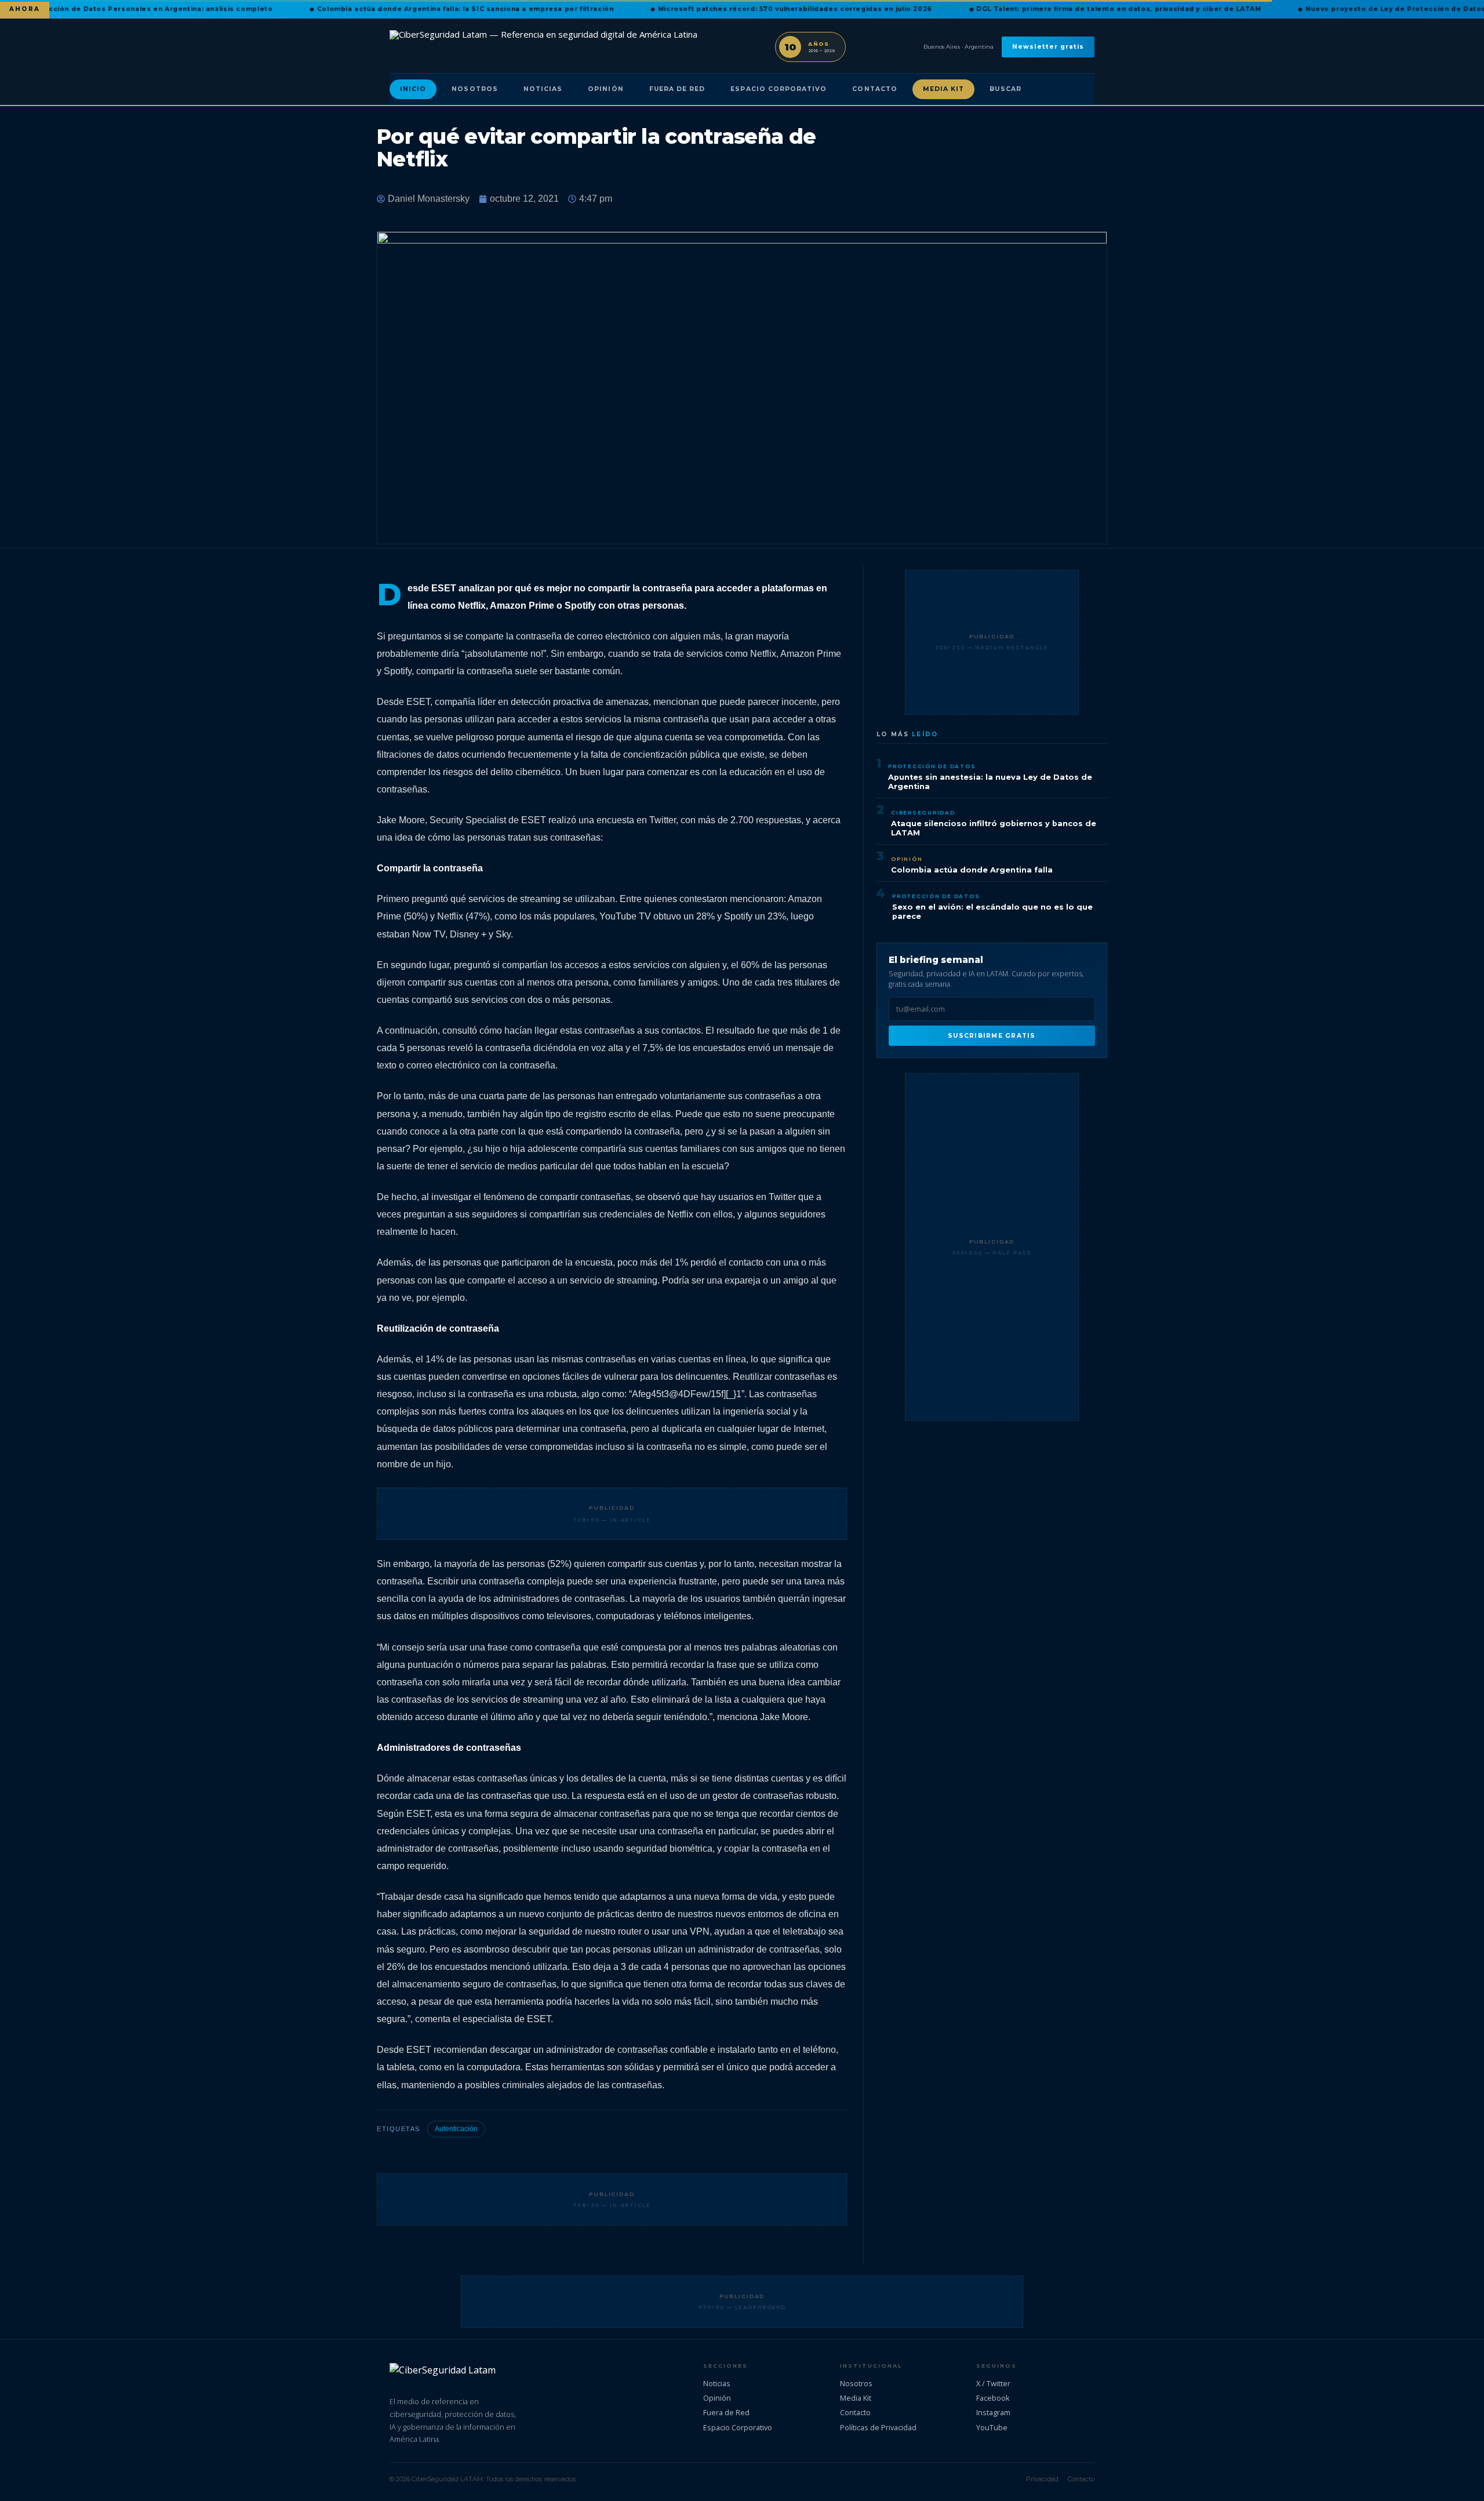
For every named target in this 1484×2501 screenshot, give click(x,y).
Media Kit (944, 89)
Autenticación (456, 2129)
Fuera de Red (677, 89)
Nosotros (474, 89)
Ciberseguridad (923, 813)
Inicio (413, 89)
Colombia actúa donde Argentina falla (972, 870)
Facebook (993, 2398)
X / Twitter (993, 2383)
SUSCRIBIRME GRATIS (992, 1036)
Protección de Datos (932, 766)
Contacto (874, 89)
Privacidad (1042, 2479)
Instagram (993, 2412)
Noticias (543, 89)
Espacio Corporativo (779, 89)
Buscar (1005, 89)
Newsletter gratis (1048, 47)
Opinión (605, 89)
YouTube (992, 2427)
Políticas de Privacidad (878, 2427)
